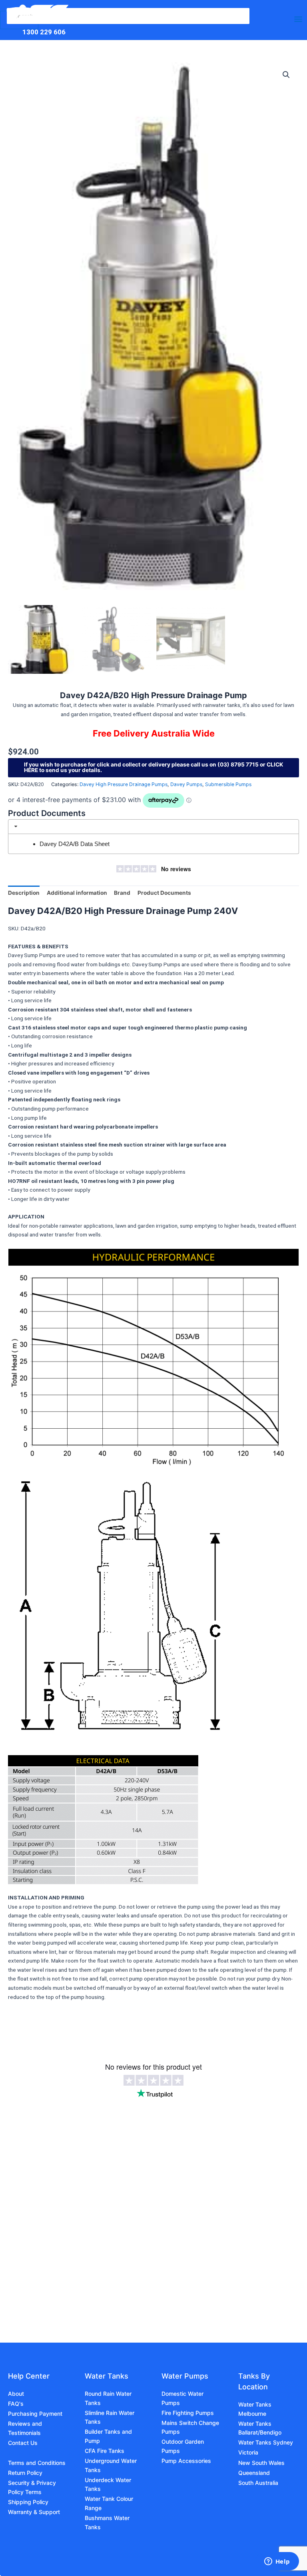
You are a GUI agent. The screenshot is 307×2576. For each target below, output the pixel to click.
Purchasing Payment (35, 2414)
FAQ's (16, 2404)
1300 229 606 (44, 32)
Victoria (248, 2452)
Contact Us (23, 2443)
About (16, 2394)
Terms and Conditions (37, 2463)
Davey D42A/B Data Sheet (75, 844)
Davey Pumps (186, 784)
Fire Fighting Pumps (188, 2413)
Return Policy (25, 2473)
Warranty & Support (34, 2512)
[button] (286, 75)
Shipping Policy (28, 2502)
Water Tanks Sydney (266, 2442)
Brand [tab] (122, 893)
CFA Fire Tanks (105, 2451)
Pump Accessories (186, 2461)
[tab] (153, 827)
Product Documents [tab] (164, 893)
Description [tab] (24, 893)
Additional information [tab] (77, 893)
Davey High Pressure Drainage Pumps (124, 784)
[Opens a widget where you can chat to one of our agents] (277, 2562)
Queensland (254, 2473)
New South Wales (261, 2463)
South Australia (258, 2483)
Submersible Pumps (228, 784)
